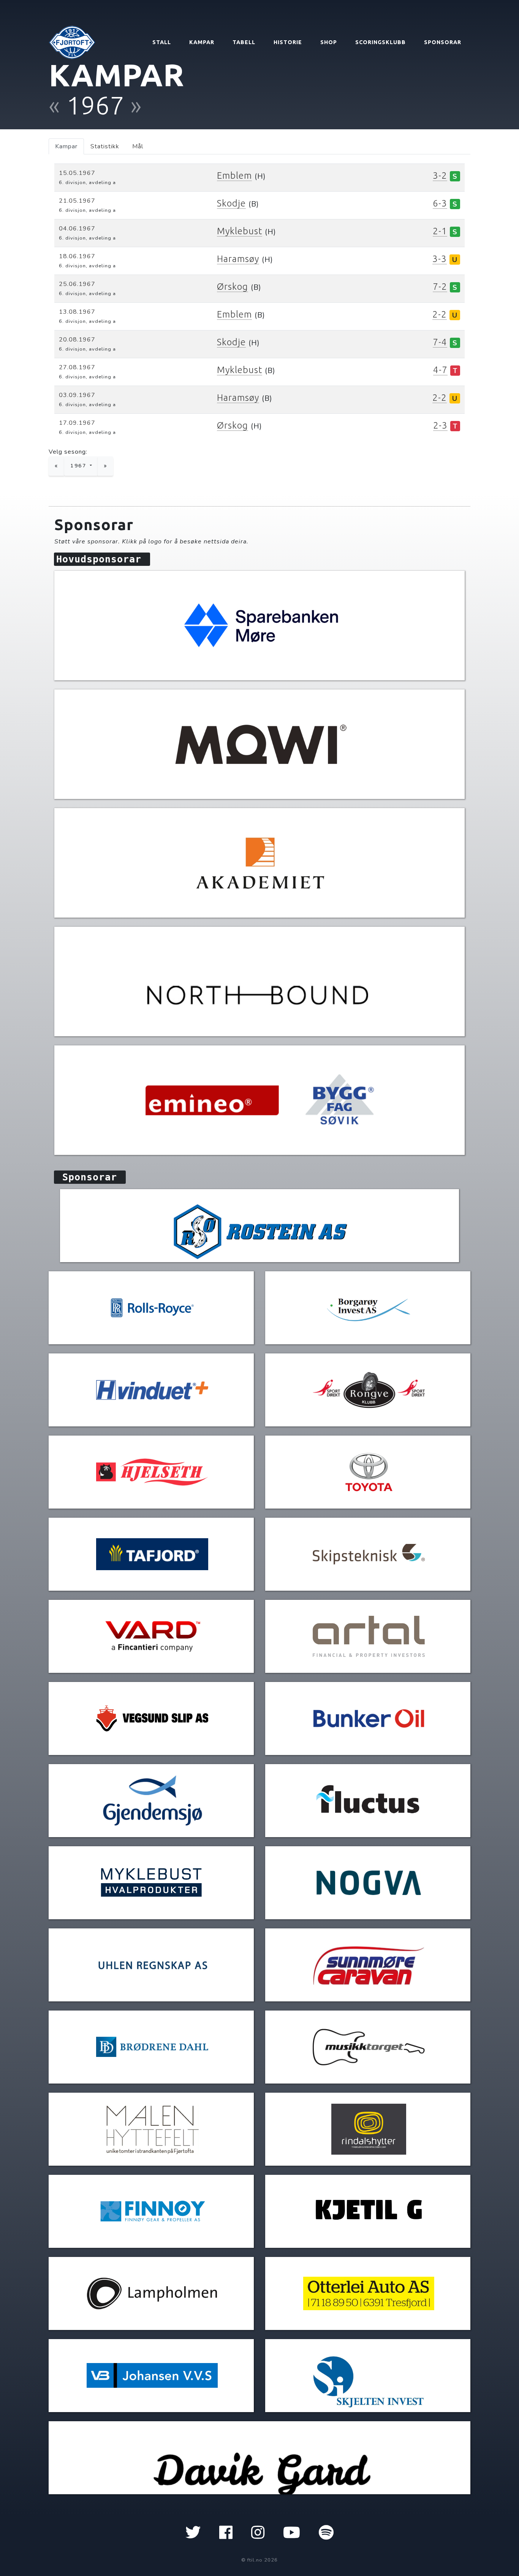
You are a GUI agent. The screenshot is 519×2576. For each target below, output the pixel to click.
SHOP (329, 42)
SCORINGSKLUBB (381, 42)
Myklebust (240, 231)
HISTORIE (288, 42)
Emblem (234, 175)
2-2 (440, 314)
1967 (79, 466)
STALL (162, 42)
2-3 (440, 425)
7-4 (440, 342)
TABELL (244, 42)
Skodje (231, 203)
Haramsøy (238, 259)
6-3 (440, 203)
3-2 (440, 175)
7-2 (440, 287)
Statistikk (105, 146)
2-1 (440, 231)
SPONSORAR (443, 42)
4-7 (440, 370)
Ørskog (233, 287)
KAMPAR (202, 42)
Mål (138, 146)
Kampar (66, 146)
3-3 (440, 259)
